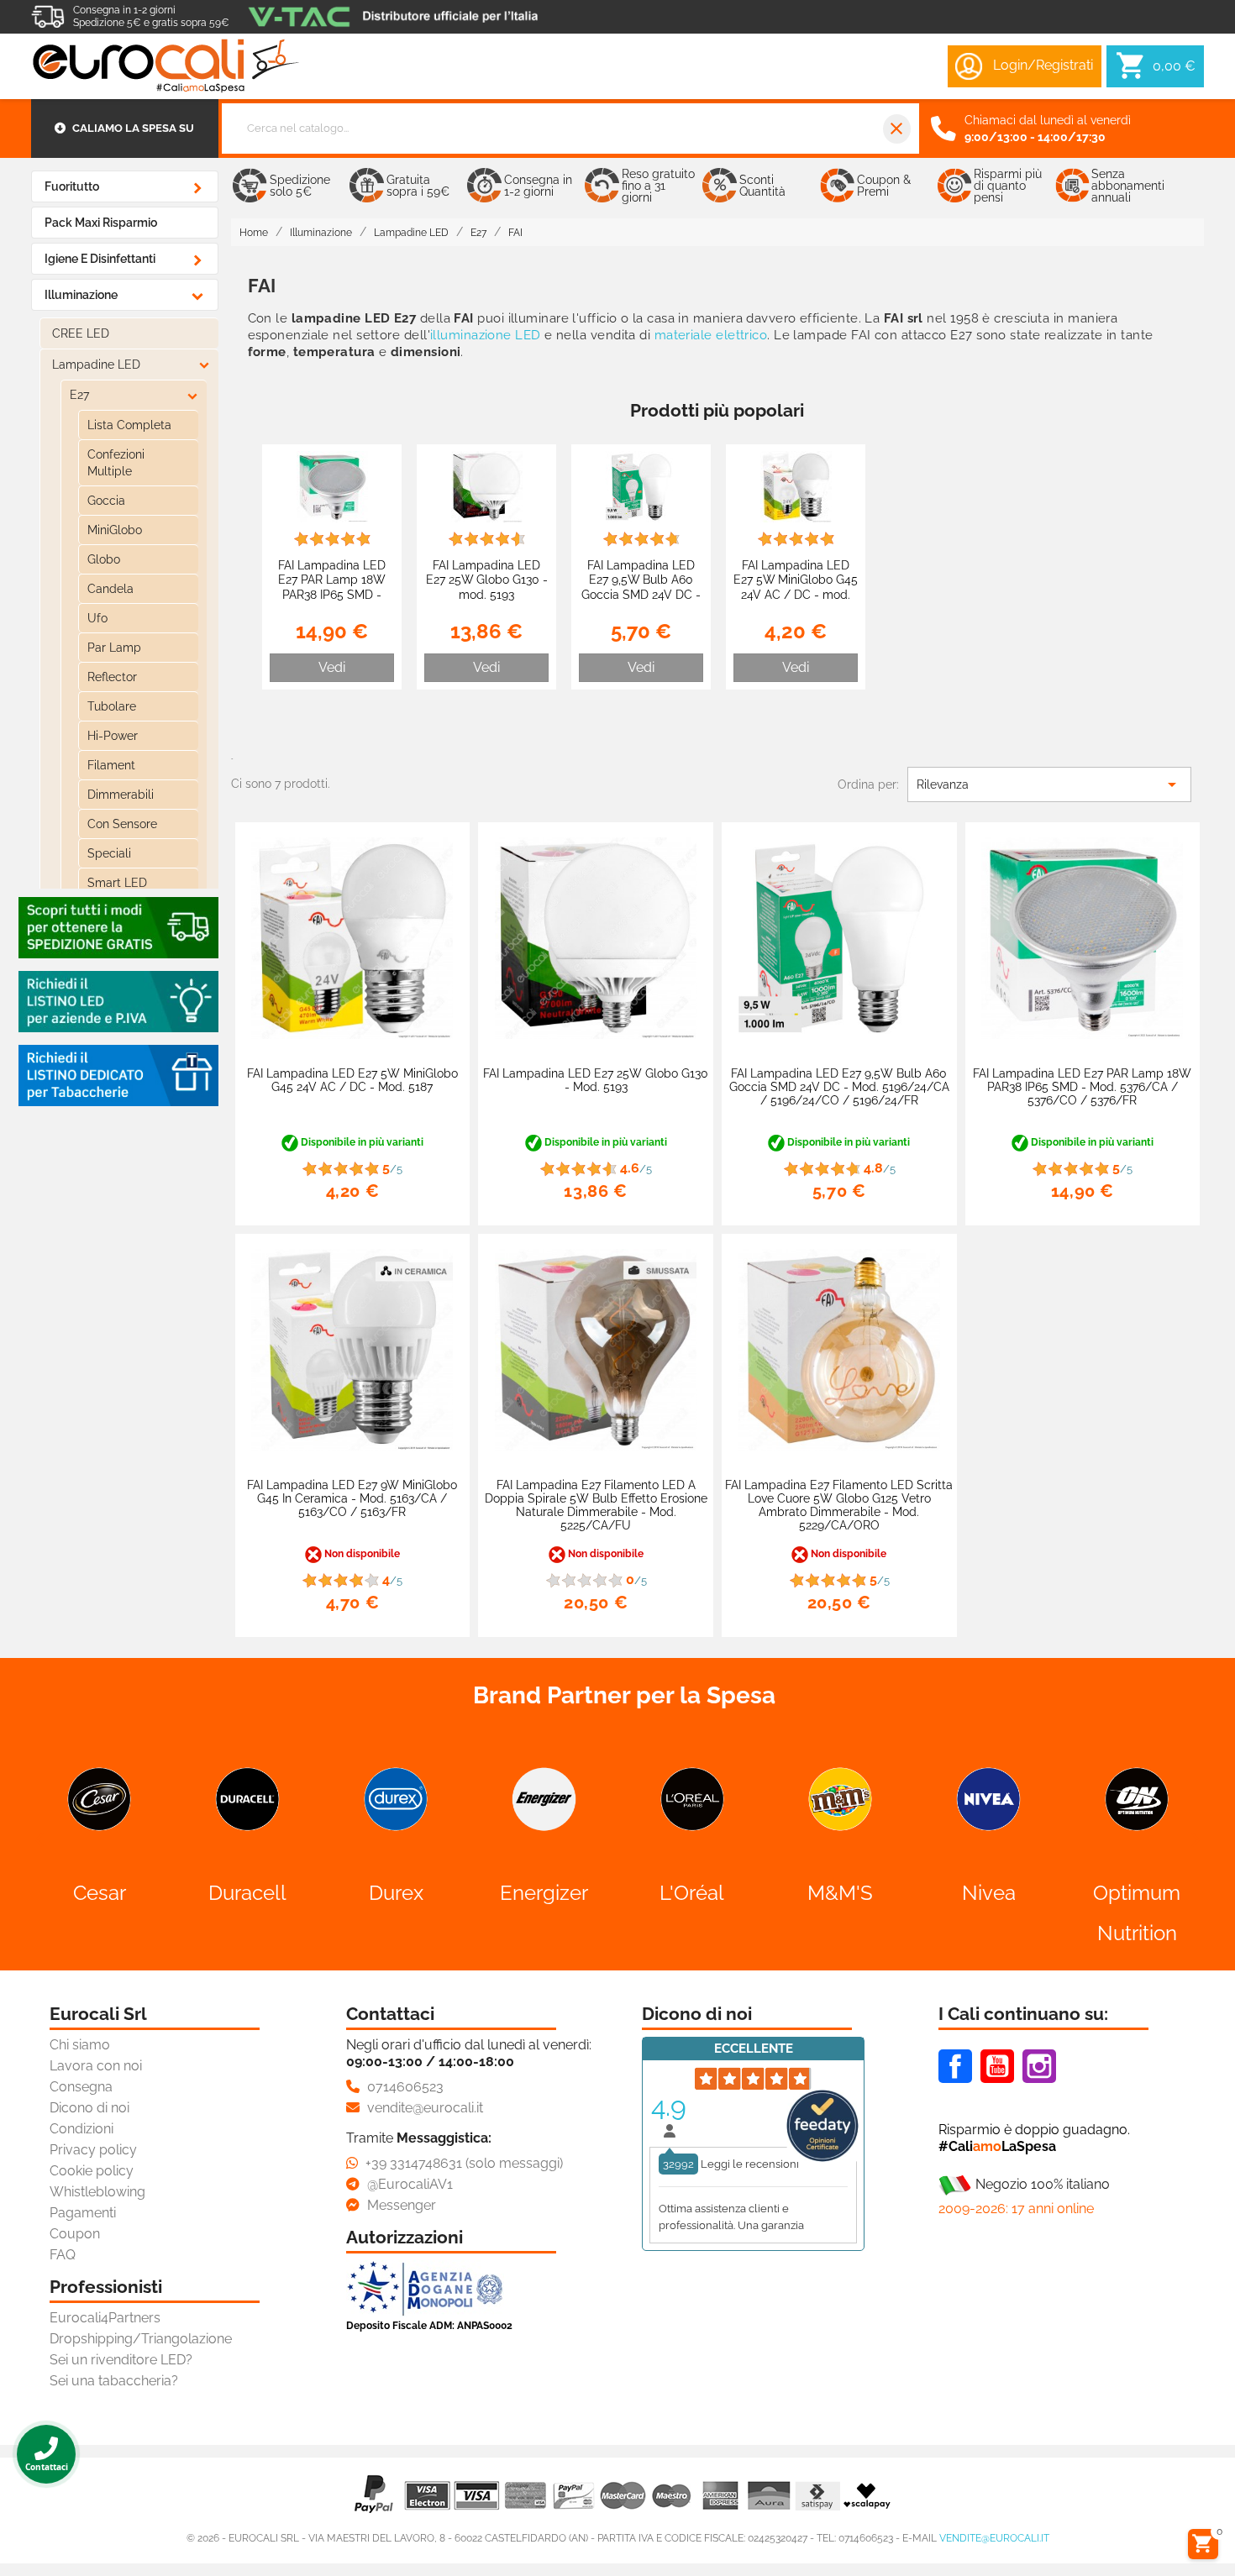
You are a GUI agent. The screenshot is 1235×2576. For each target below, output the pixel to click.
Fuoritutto (72, 186)
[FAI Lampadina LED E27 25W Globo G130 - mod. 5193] (487, 486)
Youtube (997, 2066)
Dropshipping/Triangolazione (141, 2339)
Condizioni (81, 2129)
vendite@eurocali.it (994, 2538)
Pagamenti (83, 2213)
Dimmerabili (121, 795)
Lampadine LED (96, 365)
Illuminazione (81, 295)
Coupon (75, 2234)
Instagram (1039, 2066)
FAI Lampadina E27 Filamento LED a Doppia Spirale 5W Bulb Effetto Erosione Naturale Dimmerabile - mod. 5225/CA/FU (596, 1505)
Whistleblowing (97, 2192)
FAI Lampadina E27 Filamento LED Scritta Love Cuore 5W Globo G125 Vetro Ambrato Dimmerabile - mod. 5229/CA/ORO (839, 1505)
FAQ (63, 2255)
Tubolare (112, 706)
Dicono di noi (89, 2108)
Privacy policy (93, 2150)
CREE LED (81, 333)
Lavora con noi (96, 2066)
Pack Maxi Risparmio (101, 223)
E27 (79, 395)
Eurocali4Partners (105, 2318)
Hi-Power (113, 736)
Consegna (81, 2087)
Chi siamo (80, 2045)
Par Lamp (114, 648)
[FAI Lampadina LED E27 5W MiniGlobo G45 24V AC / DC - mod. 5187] (796, 486)
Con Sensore (122, 824)
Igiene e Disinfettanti (100, 259)
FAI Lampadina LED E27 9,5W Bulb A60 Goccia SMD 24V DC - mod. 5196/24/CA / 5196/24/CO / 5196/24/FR (641, 602)
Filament (111, 765)
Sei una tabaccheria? (114, 2381)
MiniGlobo (115, 530)
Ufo (97, 618)
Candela (110, 589)
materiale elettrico (711, 335)
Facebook (955, 2066)
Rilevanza (1049, 784)
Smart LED (117, 883)
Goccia (106, 501)
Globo (104, 559)
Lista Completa (129, 425)
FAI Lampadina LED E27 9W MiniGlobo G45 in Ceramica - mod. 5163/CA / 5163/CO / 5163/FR (352, 1498)
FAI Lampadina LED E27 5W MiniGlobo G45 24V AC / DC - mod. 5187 (796, 587)
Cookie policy (92, 2171)
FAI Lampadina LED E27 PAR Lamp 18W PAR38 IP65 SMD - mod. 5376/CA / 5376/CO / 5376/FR (332, 594)
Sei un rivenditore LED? (121, 2360)
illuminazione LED (486, 335)
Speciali (109, 853)
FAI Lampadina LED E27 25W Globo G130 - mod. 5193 (487, 580)
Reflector (112, 677)
